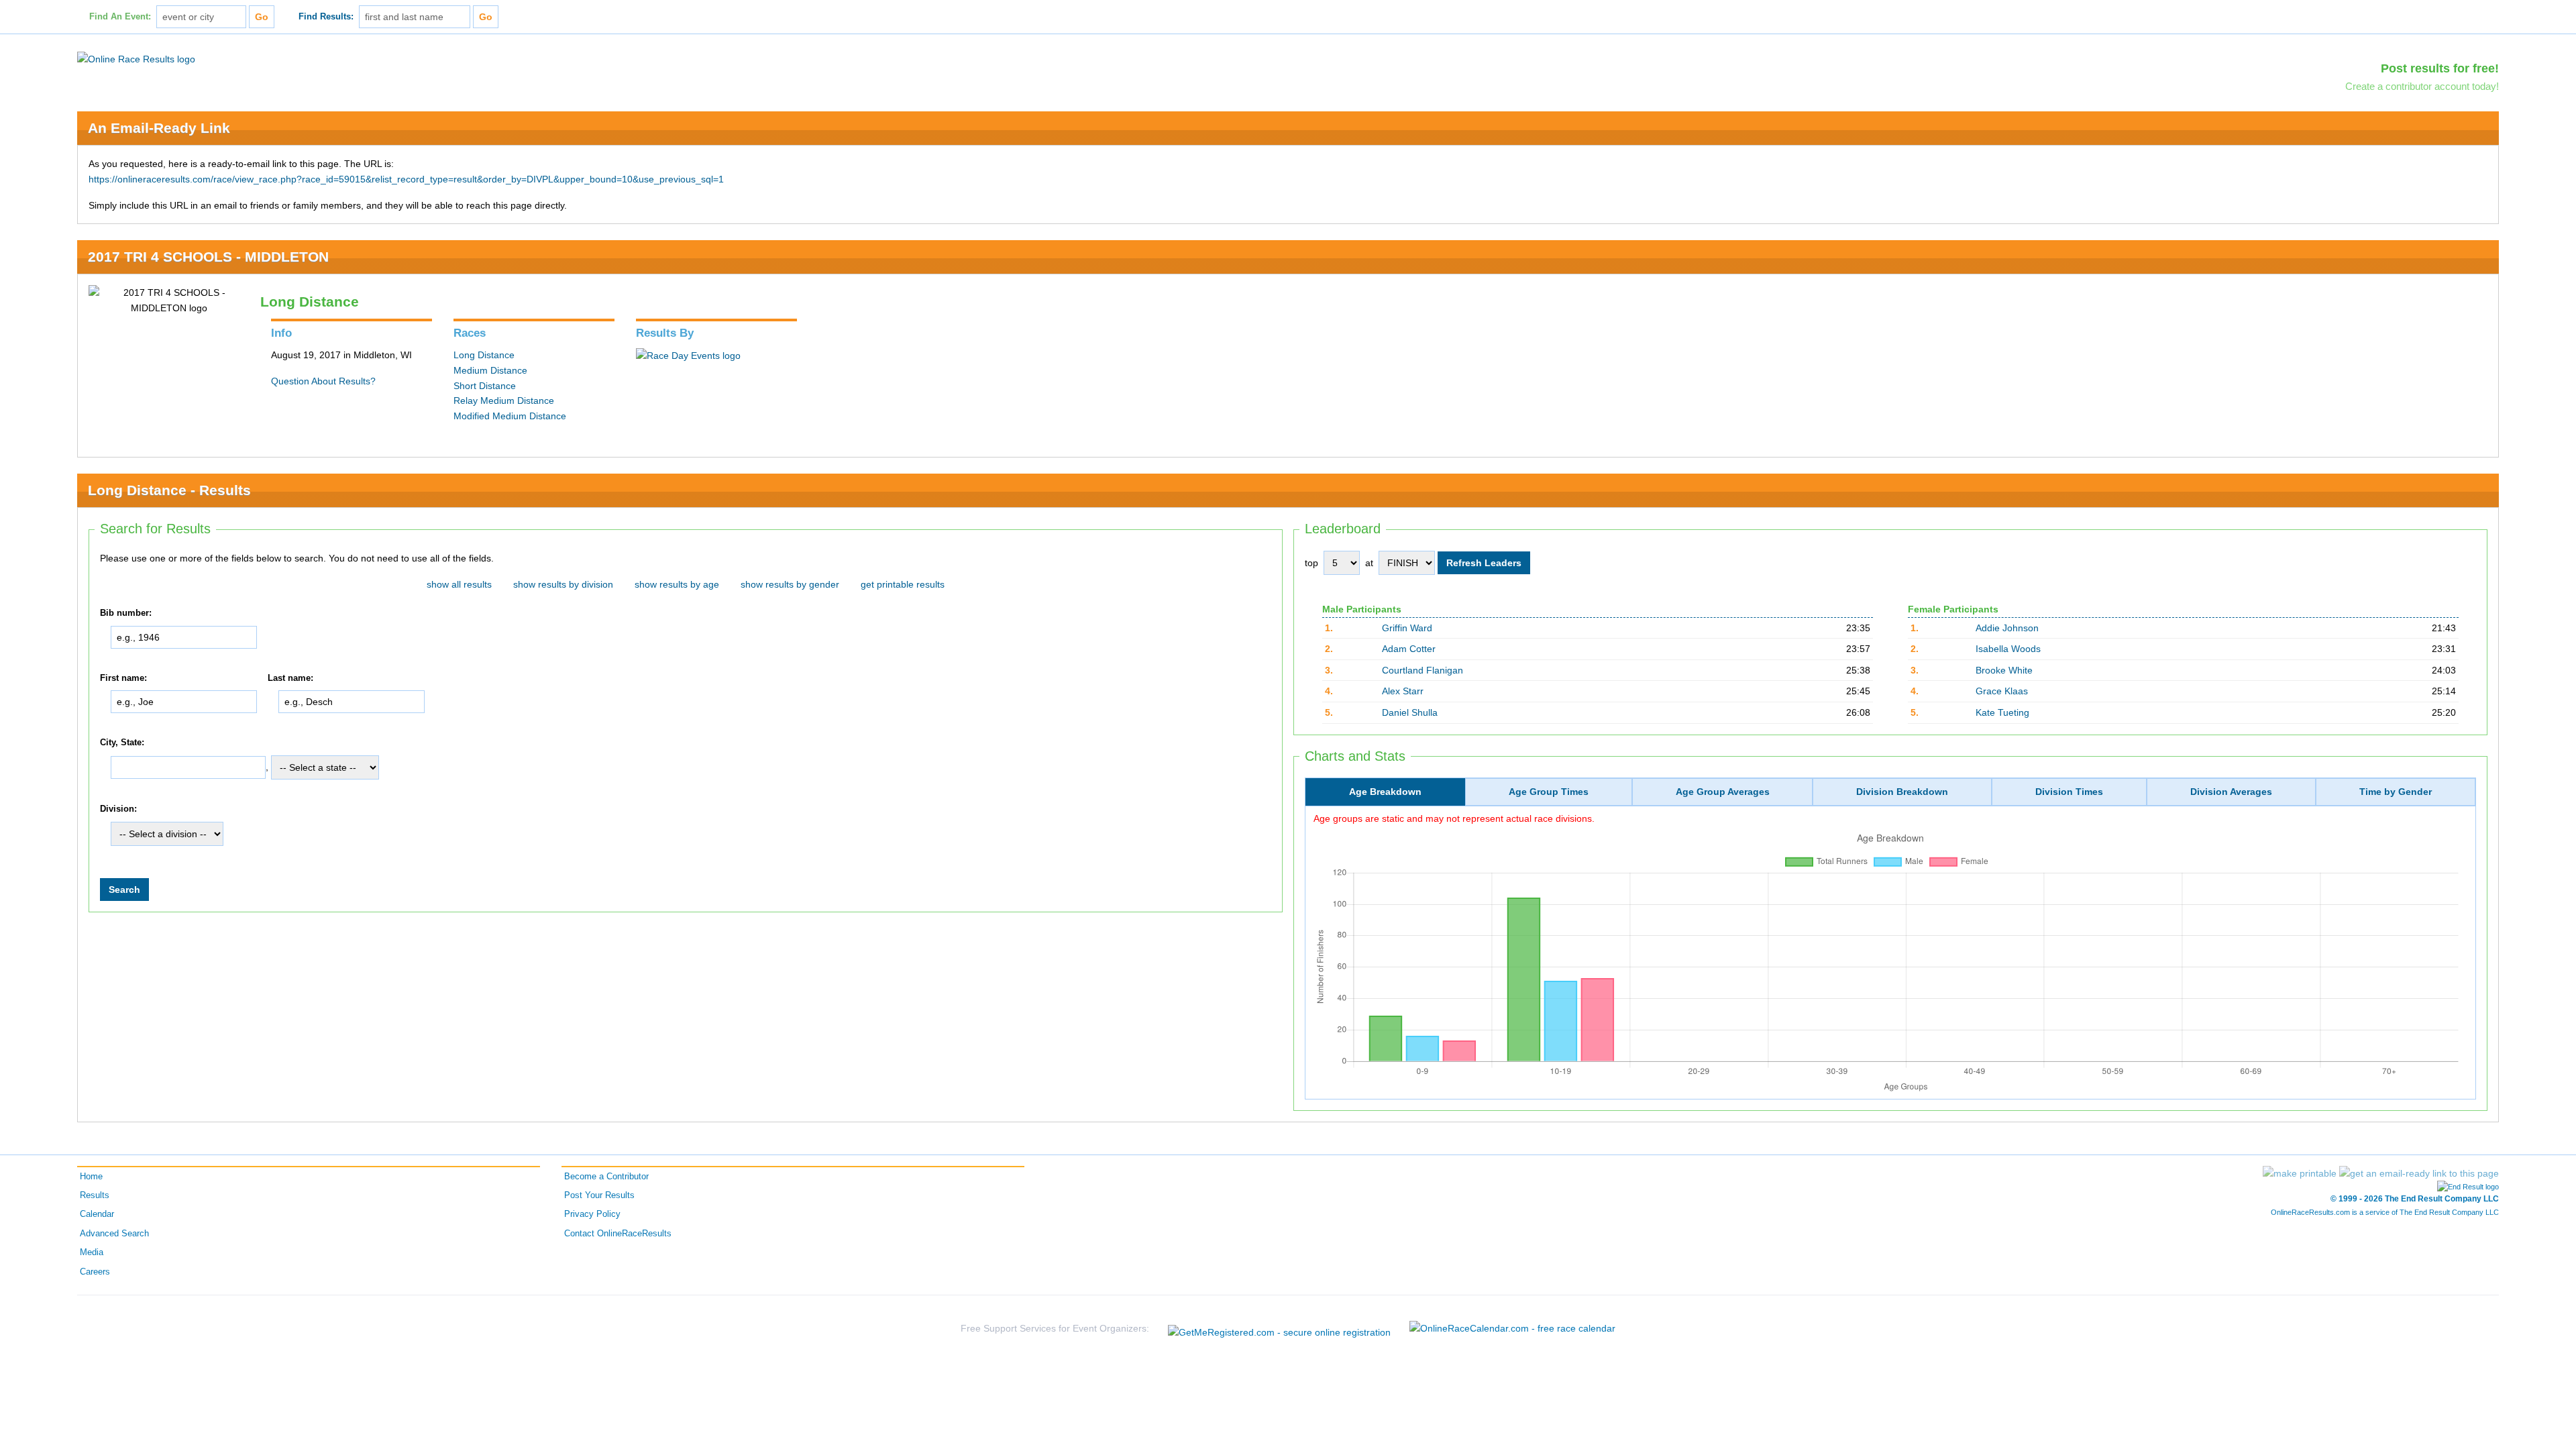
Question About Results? (323, 381)
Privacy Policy (592, 1214)
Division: (118, 809)
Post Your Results (599, 1195)
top (1311, 563)
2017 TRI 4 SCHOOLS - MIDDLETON (208, 257)
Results (95, 1195)
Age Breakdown (1385, 792)
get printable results (903, 584)
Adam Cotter (1409, 649)
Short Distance (485, 386)
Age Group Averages (1723, 792)
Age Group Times (1549, 792)
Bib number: (126, 613)
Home (91, 1177)
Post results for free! (2440, 68)
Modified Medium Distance (510, 416)
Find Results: (326, 17)
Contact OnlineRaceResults (618, 1234)
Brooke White (2004, 670)
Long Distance (484, 355)
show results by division (563, 584)
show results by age (677, 584)
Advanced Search (114, 1234)
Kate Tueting (2002, 712)
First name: (123, 678)
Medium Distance (490, 370)
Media (92, 1252)
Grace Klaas (2002, 691)
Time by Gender (2396, 792)
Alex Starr (1403, 691)
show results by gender (790, 584)
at (1369, 563)
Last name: (290, 678)
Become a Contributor (606, 1177)
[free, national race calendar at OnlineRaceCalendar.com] (1512, 1328)
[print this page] (2300, 1173)
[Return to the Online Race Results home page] (136, 58)
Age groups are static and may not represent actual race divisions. (1454, 818)
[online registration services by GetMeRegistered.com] (1279, 1329)
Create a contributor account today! (2422, 86)
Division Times (2069, 792)
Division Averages (2231, 792)
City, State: (122, 743)
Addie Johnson (2007, 628)
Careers (95, 1272)
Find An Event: (120, 17)
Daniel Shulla (1410, 712)
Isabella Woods (2008, 649)
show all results (459, 584)
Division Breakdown (1902, 792)
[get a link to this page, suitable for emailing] (2419, 1173)
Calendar (97, 1214)
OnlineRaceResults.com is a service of (2385, 1212)
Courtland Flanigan (1423, 670)
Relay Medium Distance (504, 400)
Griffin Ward (1407, 628)
